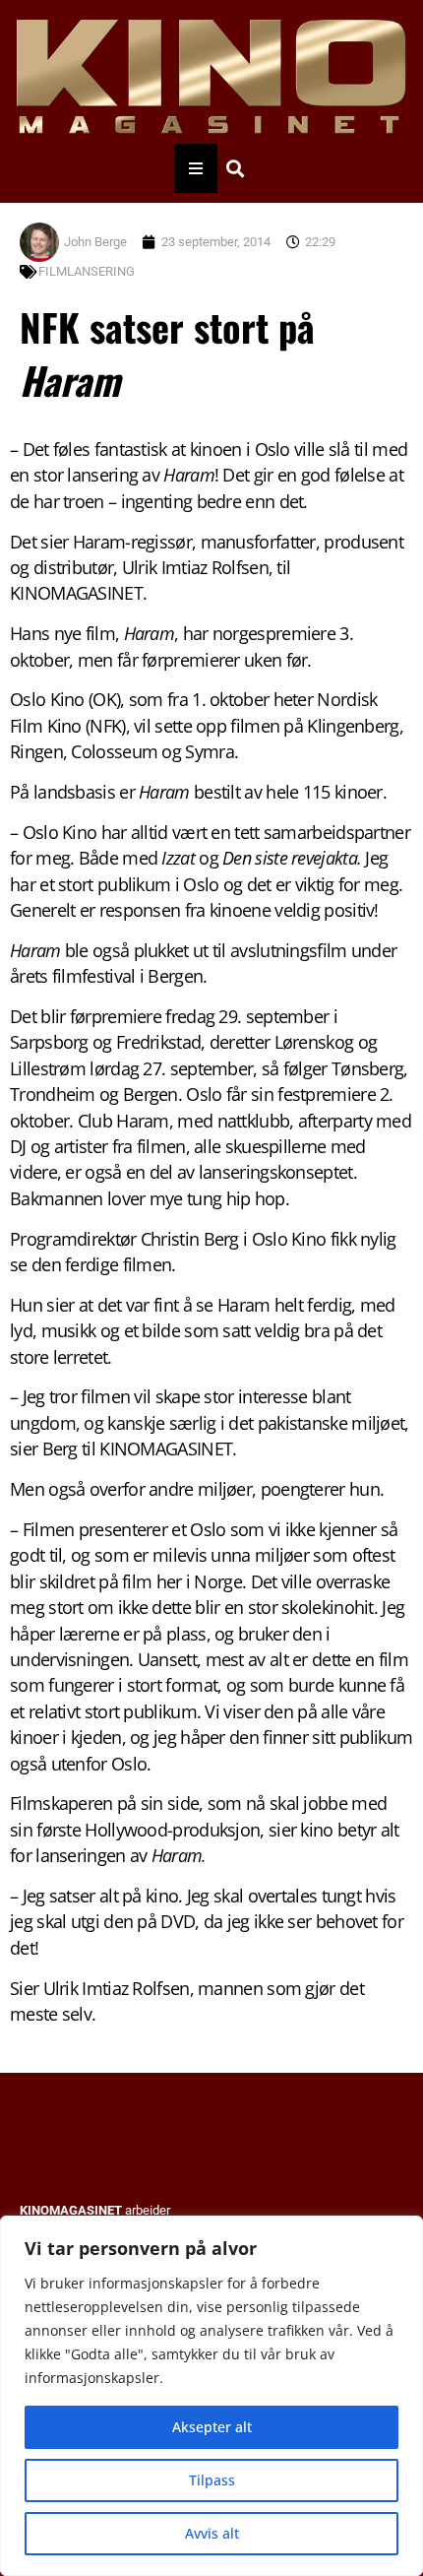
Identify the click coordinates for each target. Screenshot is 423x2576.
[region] (211, 2396)
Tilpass (212, 2480)
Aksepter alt (212, 2427)
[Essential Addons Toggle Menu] (196, 168)
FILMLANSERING (87, 271)
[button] (235, 168)
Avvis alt (212, 2533)
